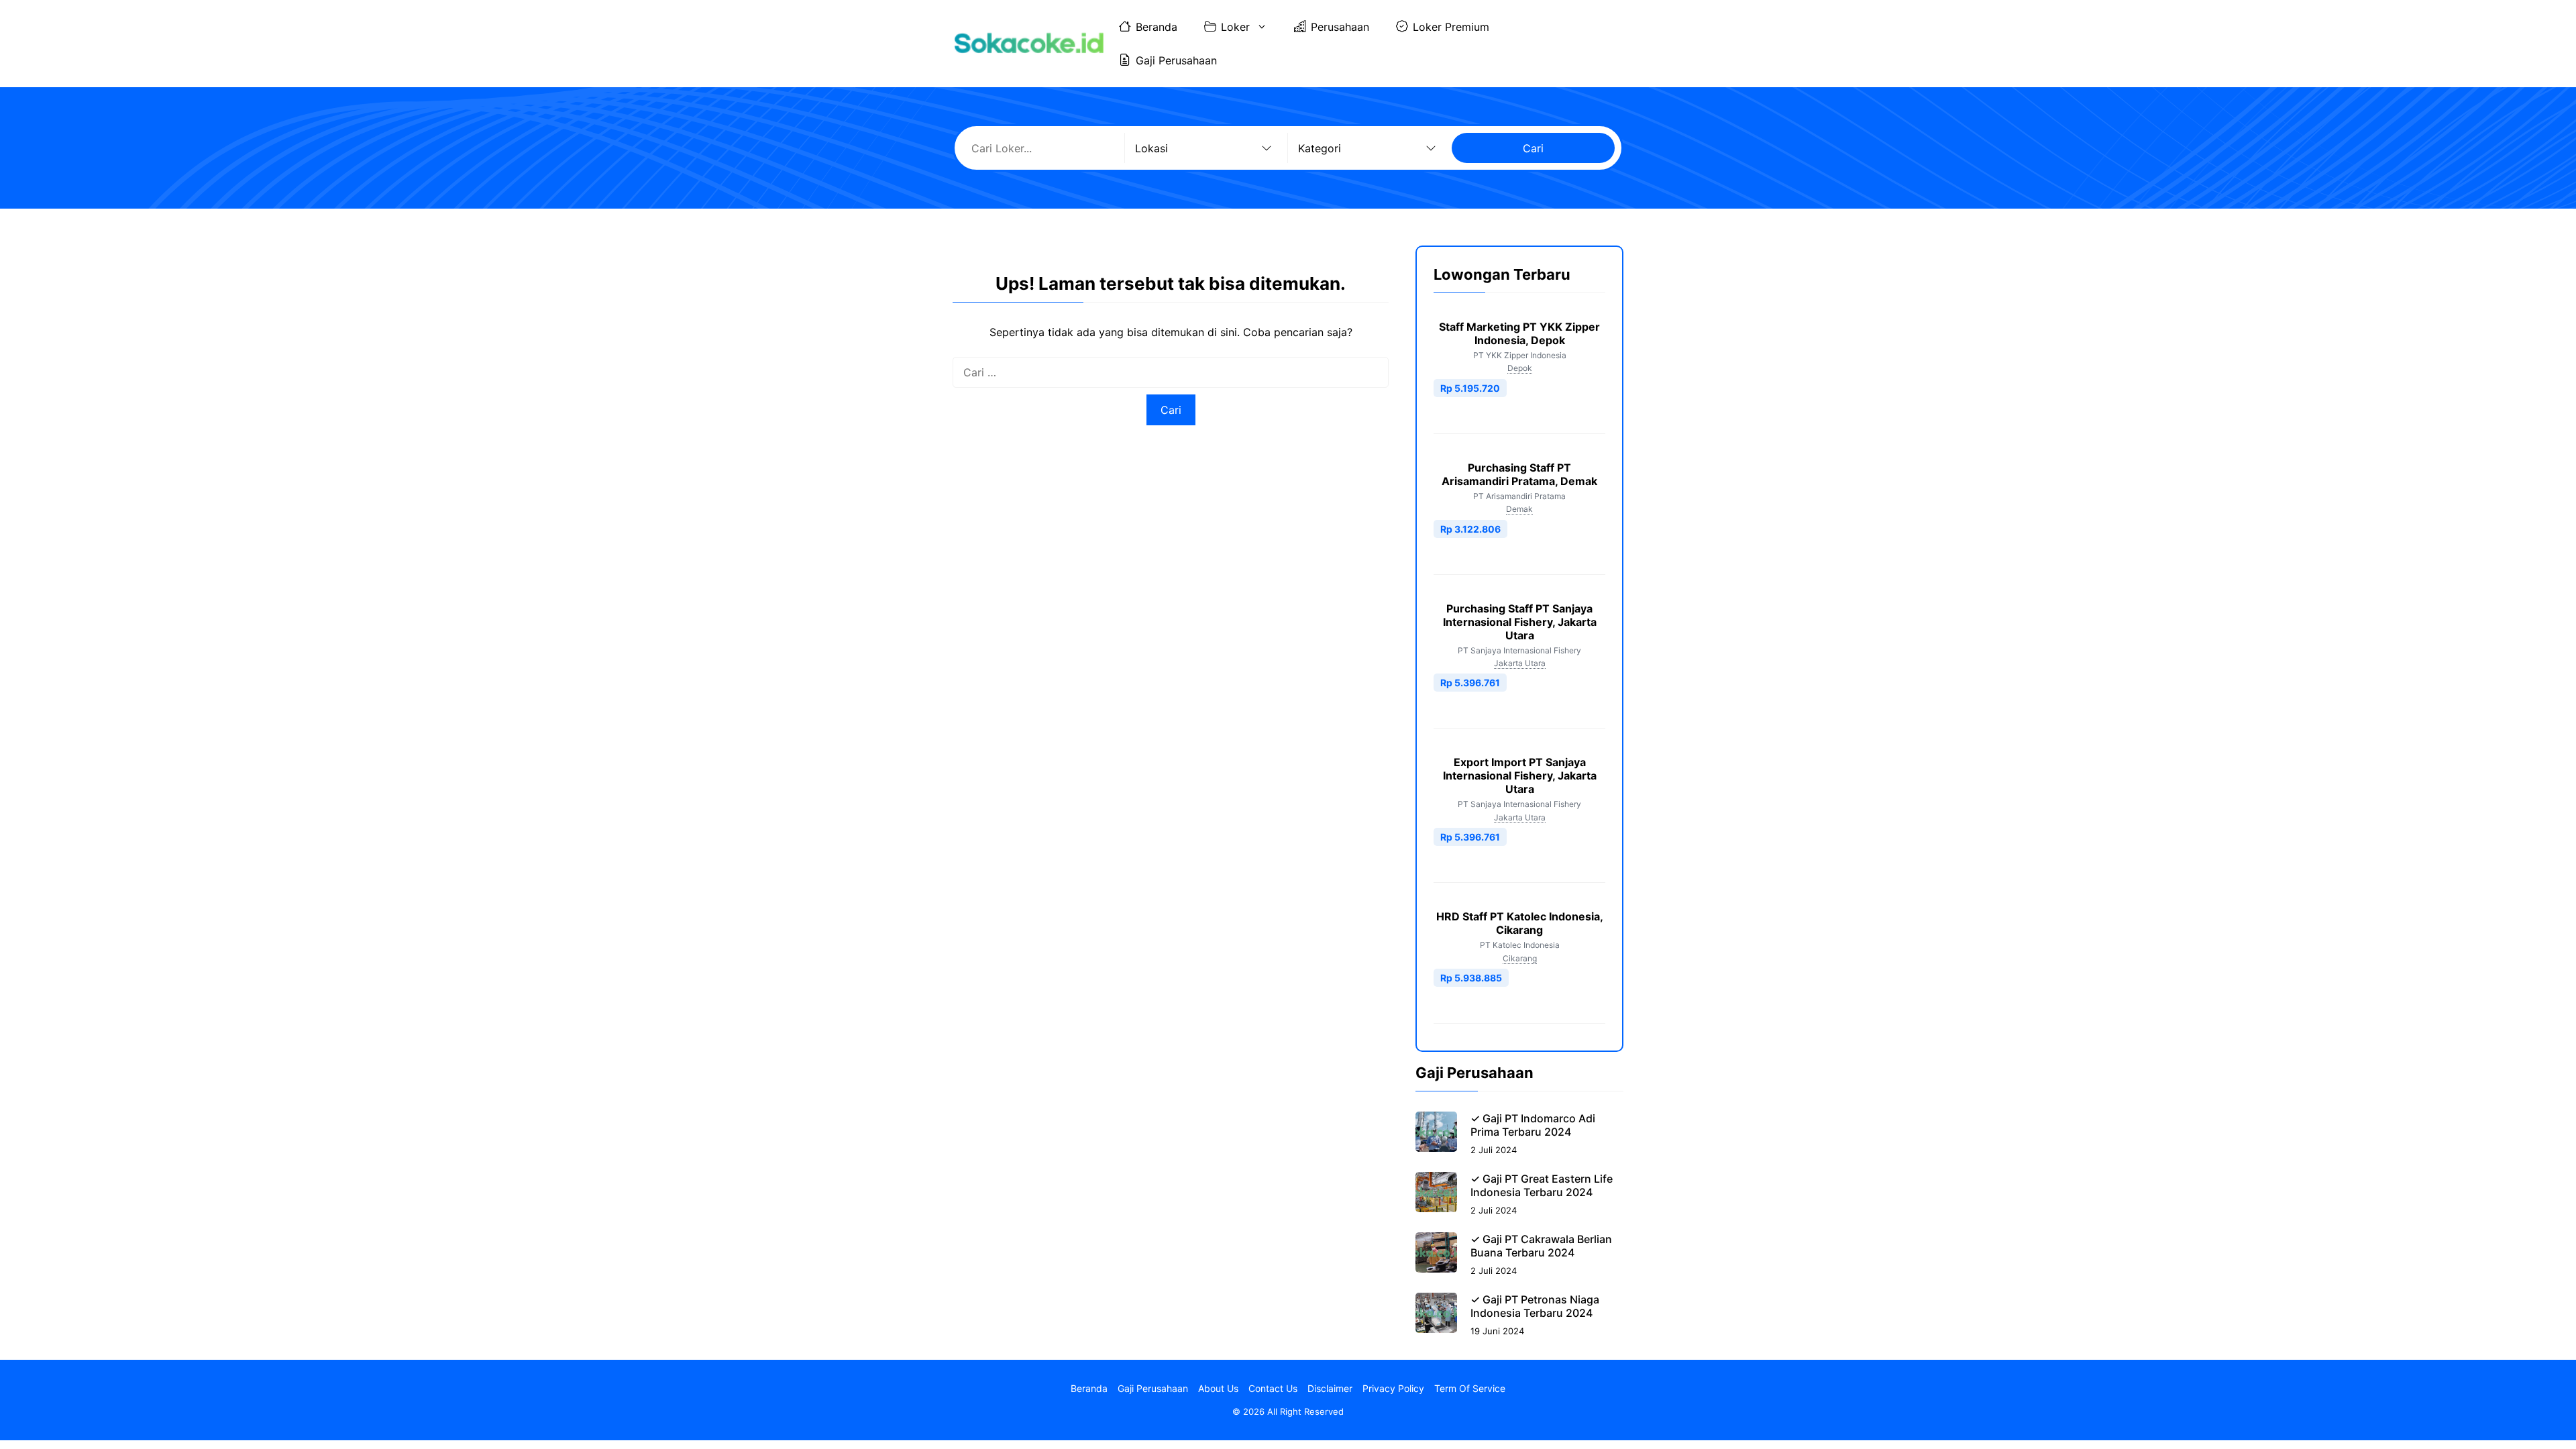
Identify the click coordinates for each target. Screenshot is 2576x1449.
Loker (1235, 27)
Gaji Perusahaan (1176, 60)
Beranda (1157, 27)
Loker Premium (1451, 27)
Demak (1519, 509)
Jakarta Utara (1520, 663)
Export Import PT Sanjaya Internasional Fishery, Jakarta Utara (1520, 775)
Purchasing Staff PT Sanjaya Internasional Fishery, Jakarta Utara (1520, 622)
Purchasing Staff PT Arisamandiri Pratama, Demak (1519, 474)
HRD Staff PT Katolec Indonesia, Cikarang (1520, 923)
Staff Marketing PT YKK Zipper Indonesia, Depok (1519, 333)
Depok (1520, 368)
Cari (1533, 148)
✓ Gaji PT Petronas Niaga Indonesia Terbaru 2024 (1535, 1306)
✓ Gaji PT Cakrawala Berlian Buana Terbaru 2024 (1541, 1246)
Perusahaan (1340, 27)
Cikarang (1520, 958)
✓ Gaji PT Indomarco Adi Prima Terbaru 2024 (1533, 1125)
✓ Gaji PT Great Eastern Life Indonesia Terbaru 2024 (1542, 1185)
